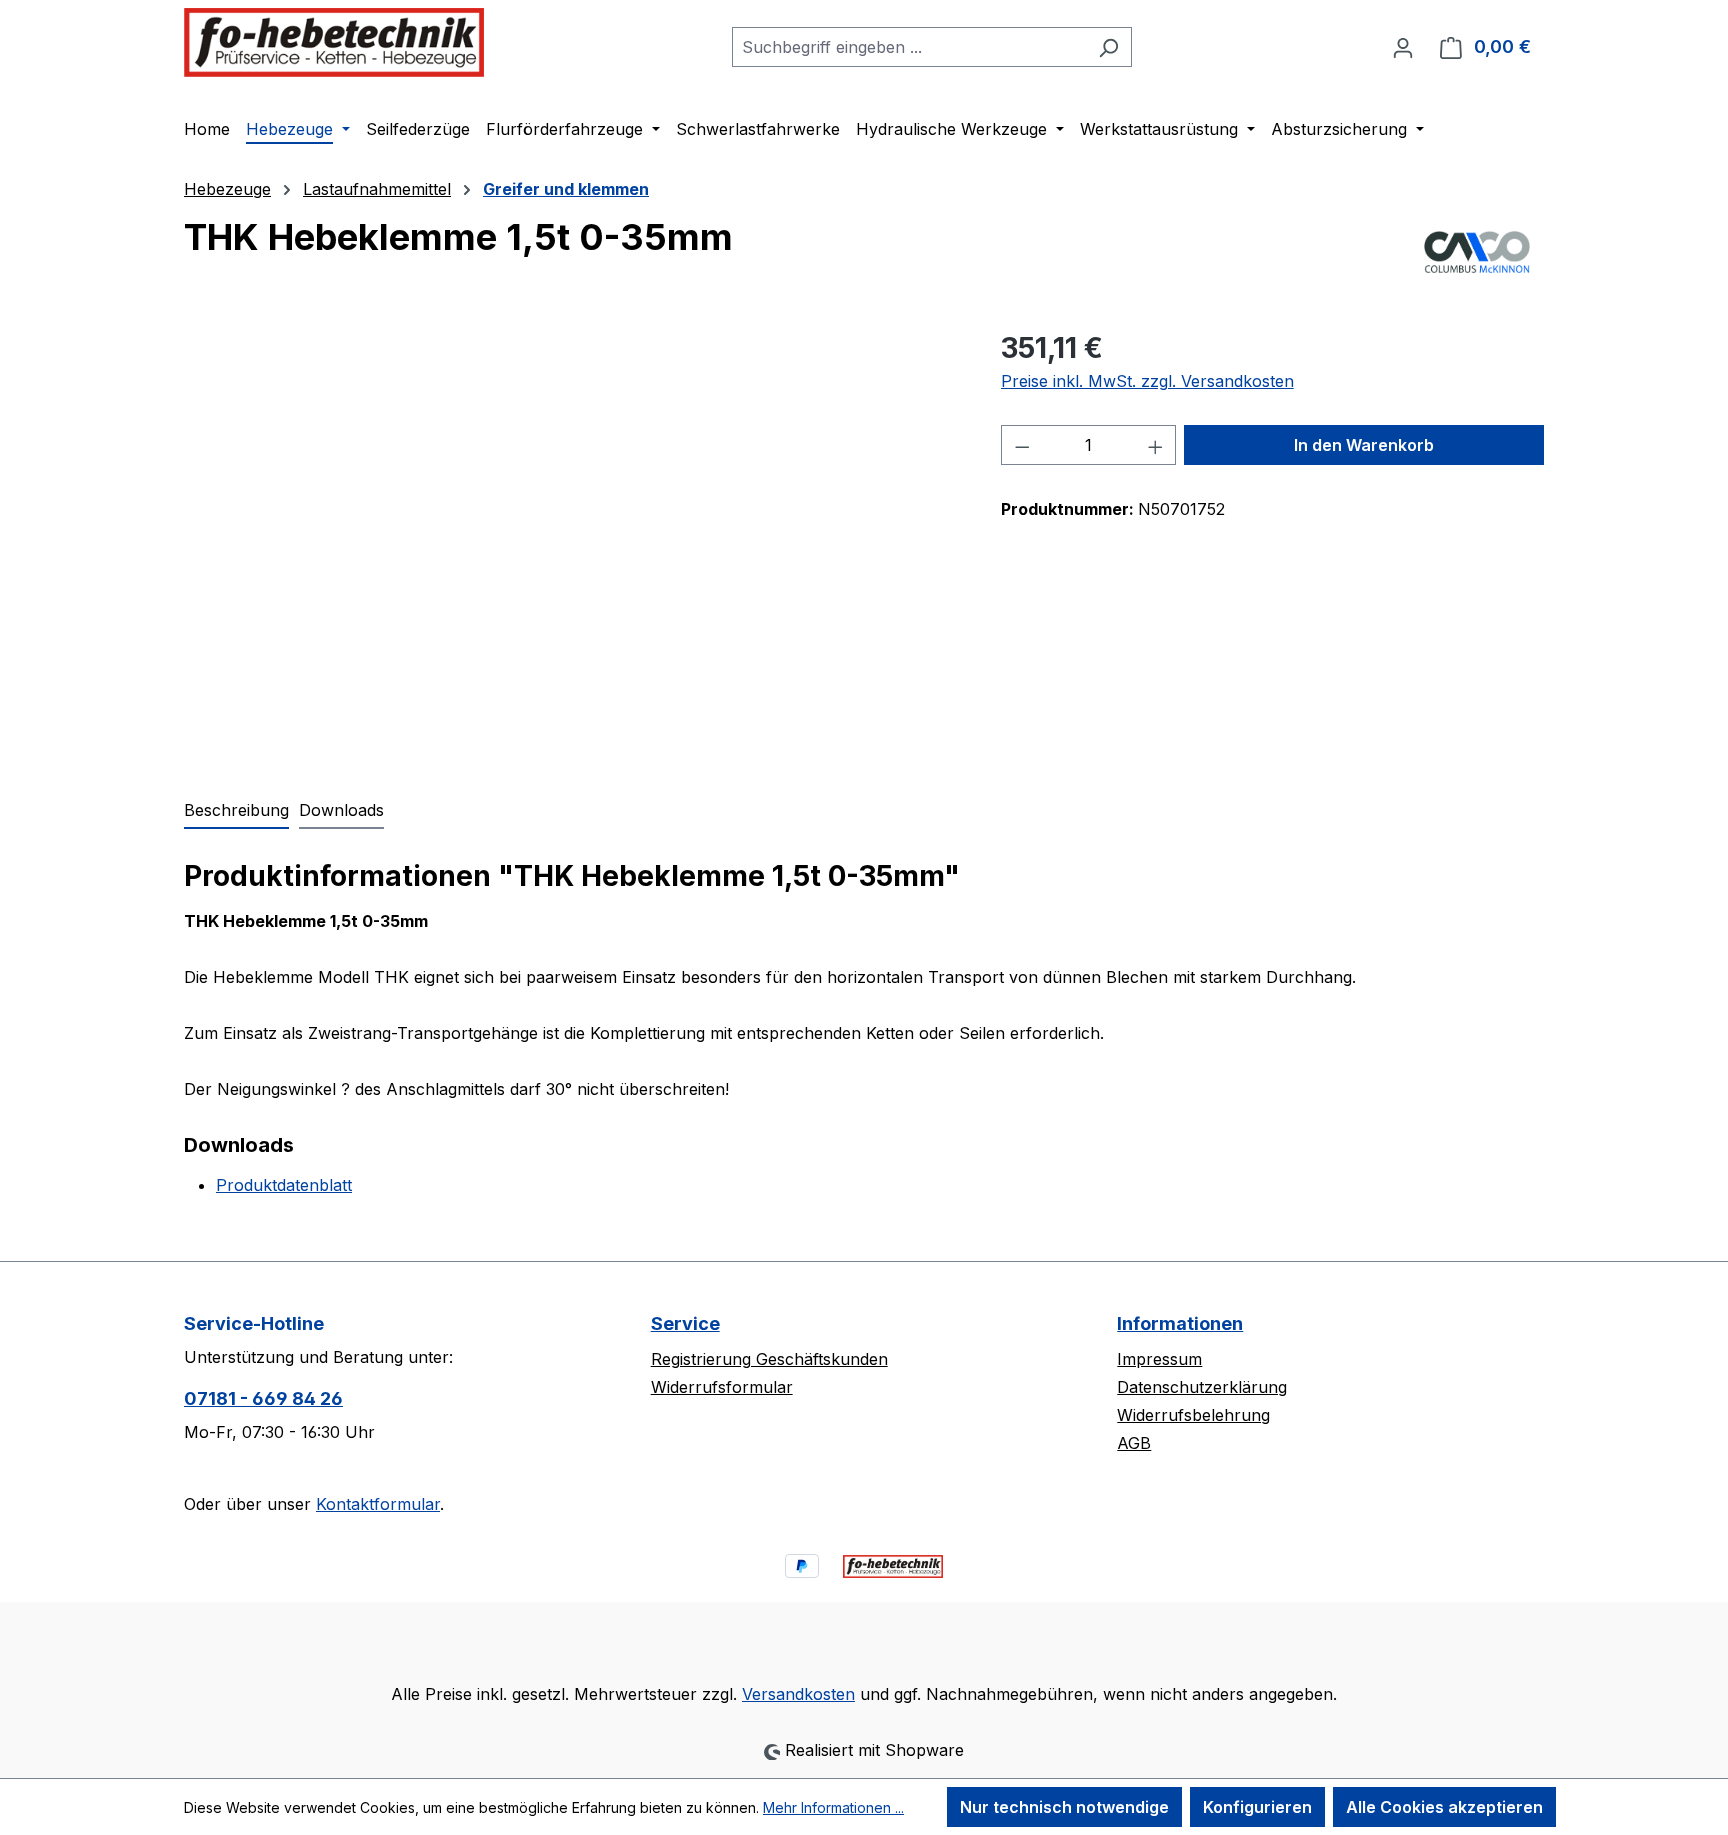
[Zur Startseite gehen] (334, 42)
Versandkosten (798, 1694)
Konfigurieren (1257, 1807)
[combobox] (909, 47)
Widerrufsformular (722, 1387)
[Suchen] (1108, 47)
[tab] (236, 811)
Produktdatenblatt (284, 1185)
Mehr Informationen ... (833, 1807)
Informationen (1180, 1323)
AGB (1134, 1443)
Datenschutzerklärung (1202, 1387)
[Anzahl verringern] (1022, 445)
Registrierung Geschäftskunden (769, 1359)
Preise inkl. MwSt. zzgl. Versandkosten (1147, 381)
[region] (572, 542)
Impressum (1159, 1359)
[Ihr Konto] (1403, 47)
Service (685, 1323)
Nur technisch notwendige (1064, 1807)
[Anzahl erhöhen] (1156, 445)
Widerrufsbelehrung (1193, 1415)
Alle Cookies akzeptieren (1444, 1807)
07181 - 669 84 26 (263, 1398)
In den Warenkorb (1364, 445)
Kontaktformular (378, 1504)
